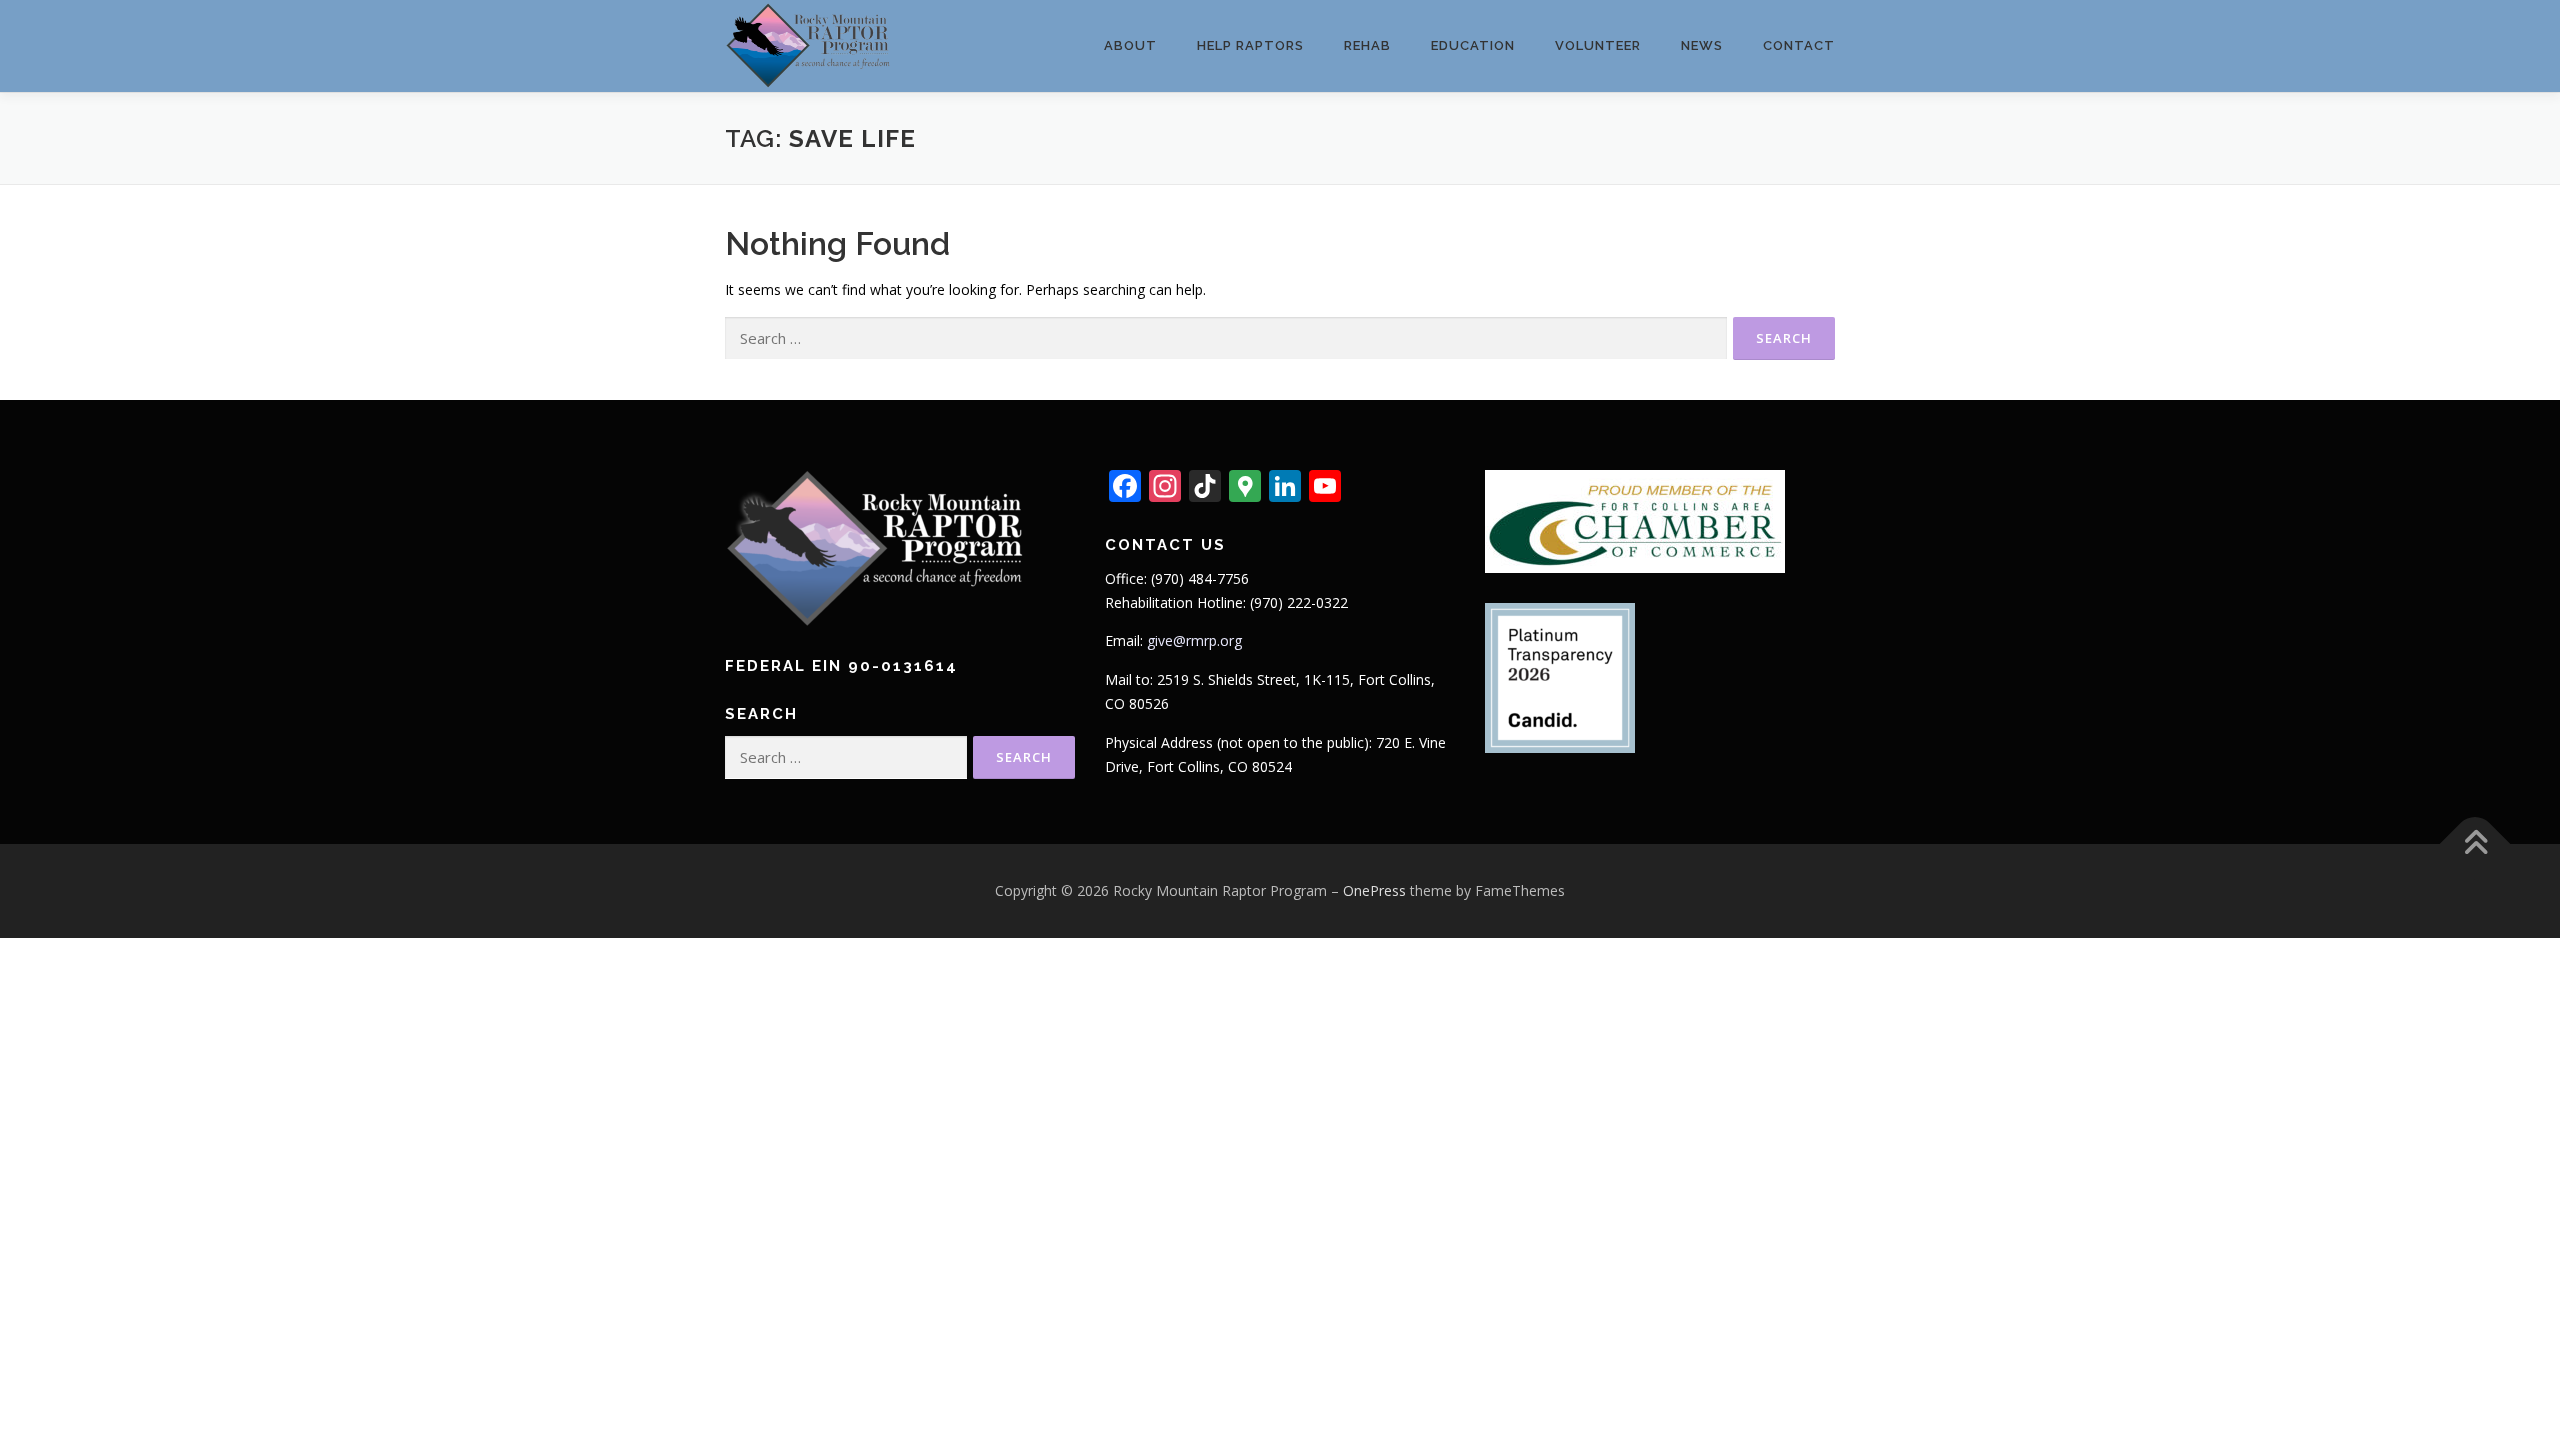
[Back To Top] (2475, 844)
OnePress (1374, 890)
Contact (1799, 45)
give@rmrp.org (1194, 640)
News (1702, 45)
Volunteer (1598, 45)
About (1130, 45)
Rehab (1367, 45)
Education (1473, 45)
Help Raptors (1250, 45)
